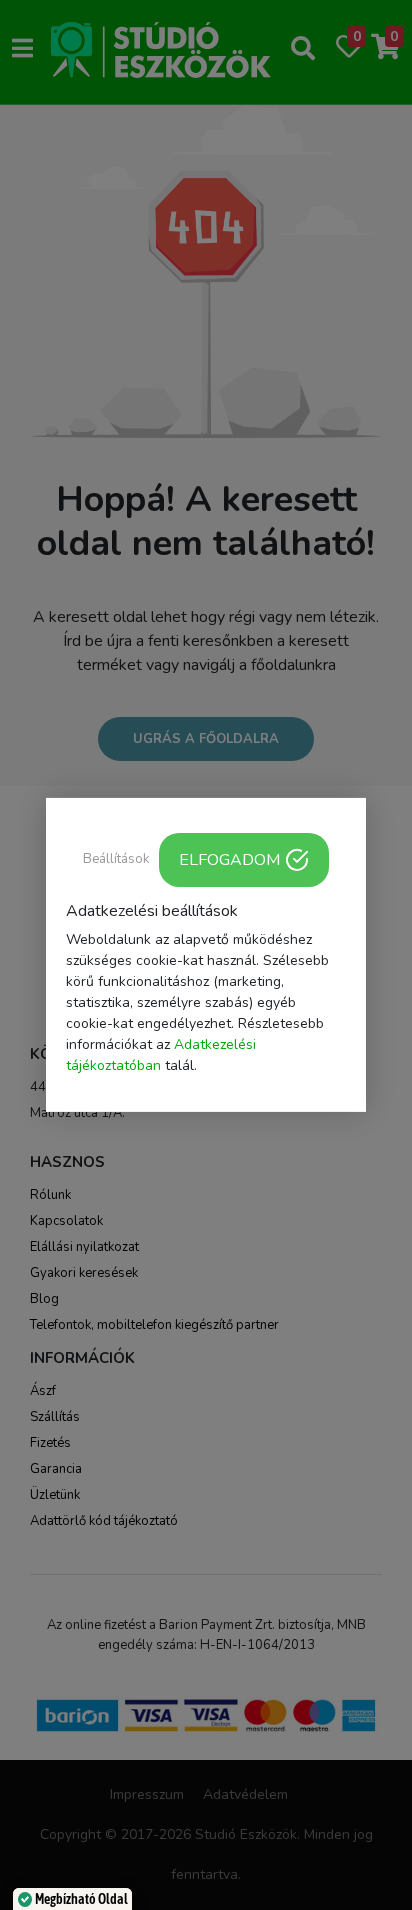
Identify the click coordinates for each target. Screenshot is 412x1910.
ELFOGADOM (229, 860)
